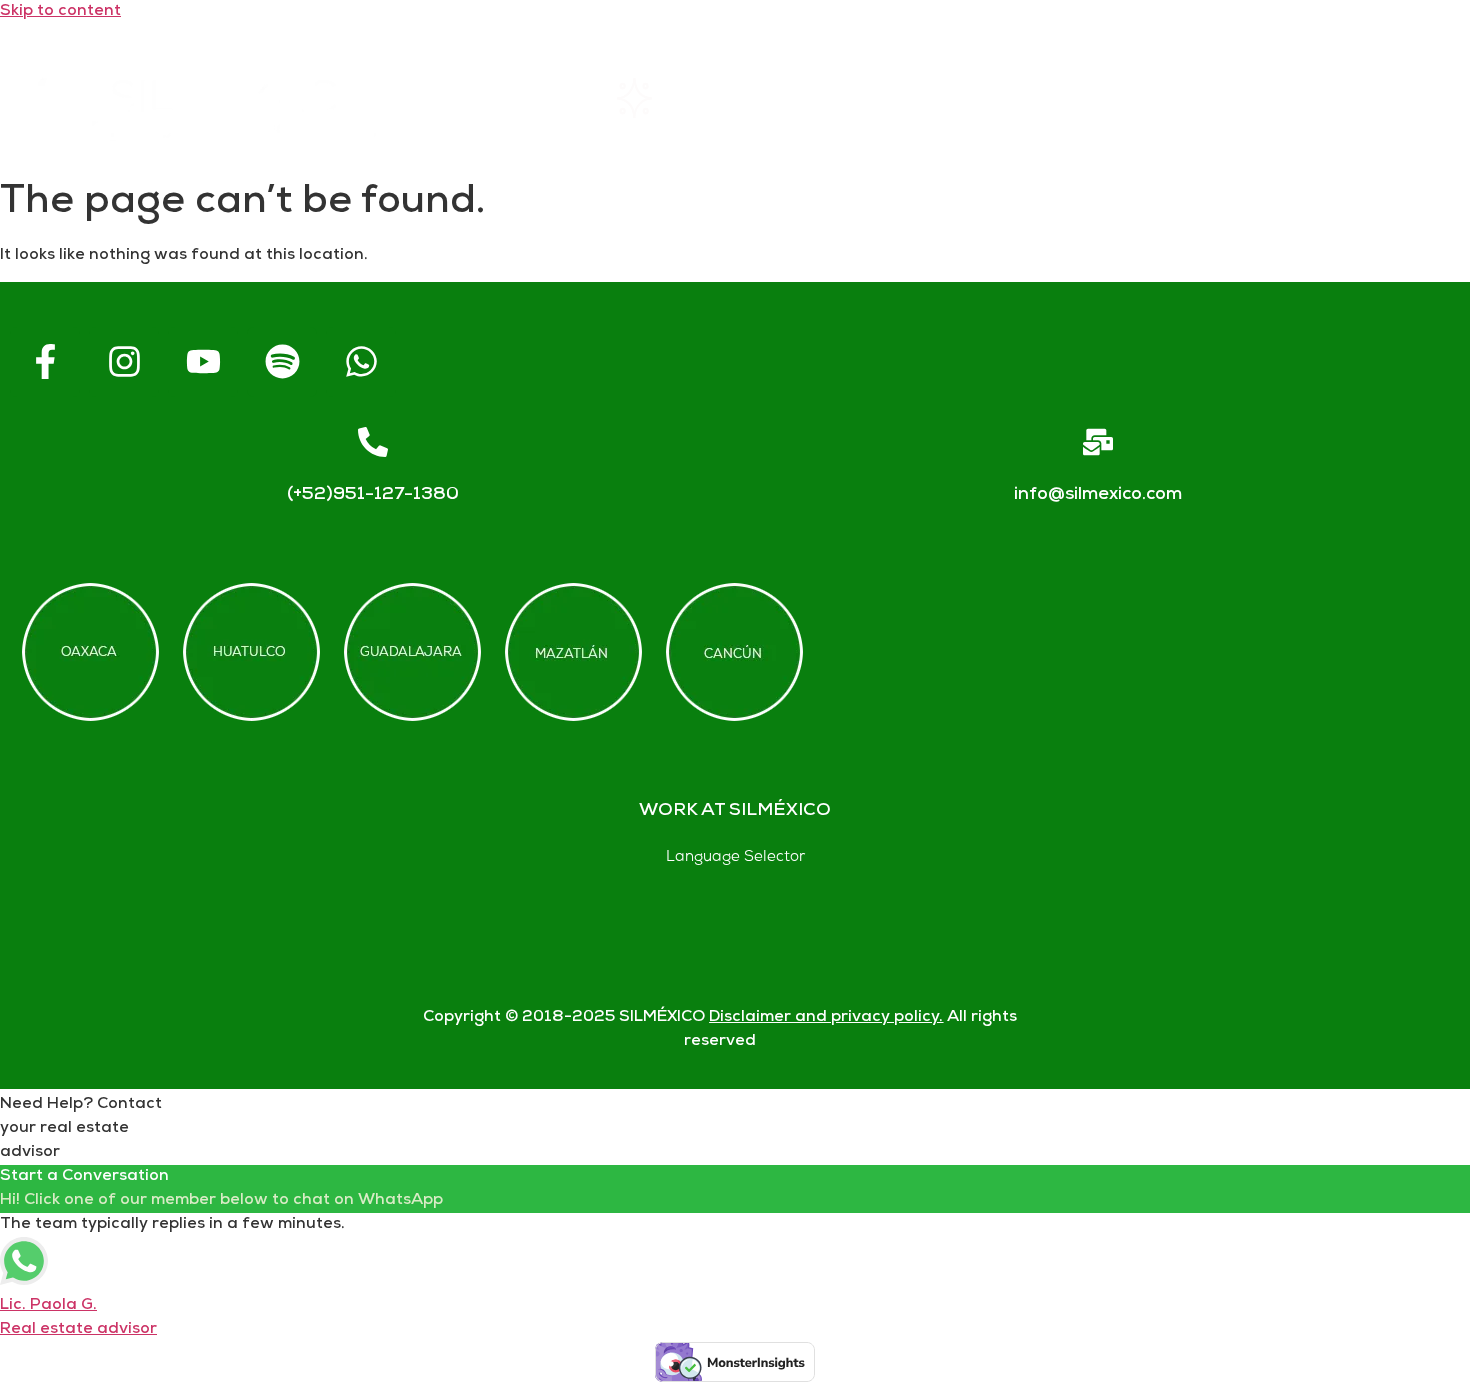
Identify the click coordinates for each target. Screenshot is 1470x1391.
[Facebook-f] (45, 362)
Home (515, 97)
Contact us (1219, 97)
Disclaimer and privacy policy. (826, 1017)
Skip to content (60, 11)
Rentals (682, 97)
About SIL (866, 97)
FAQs (1040, 97)
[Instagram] (124, 362)
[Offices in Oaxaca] (90, 652)
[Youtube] (203, 362)
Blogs (1398, 97)
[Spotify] (282, 362)
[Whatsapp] (361, 362)
